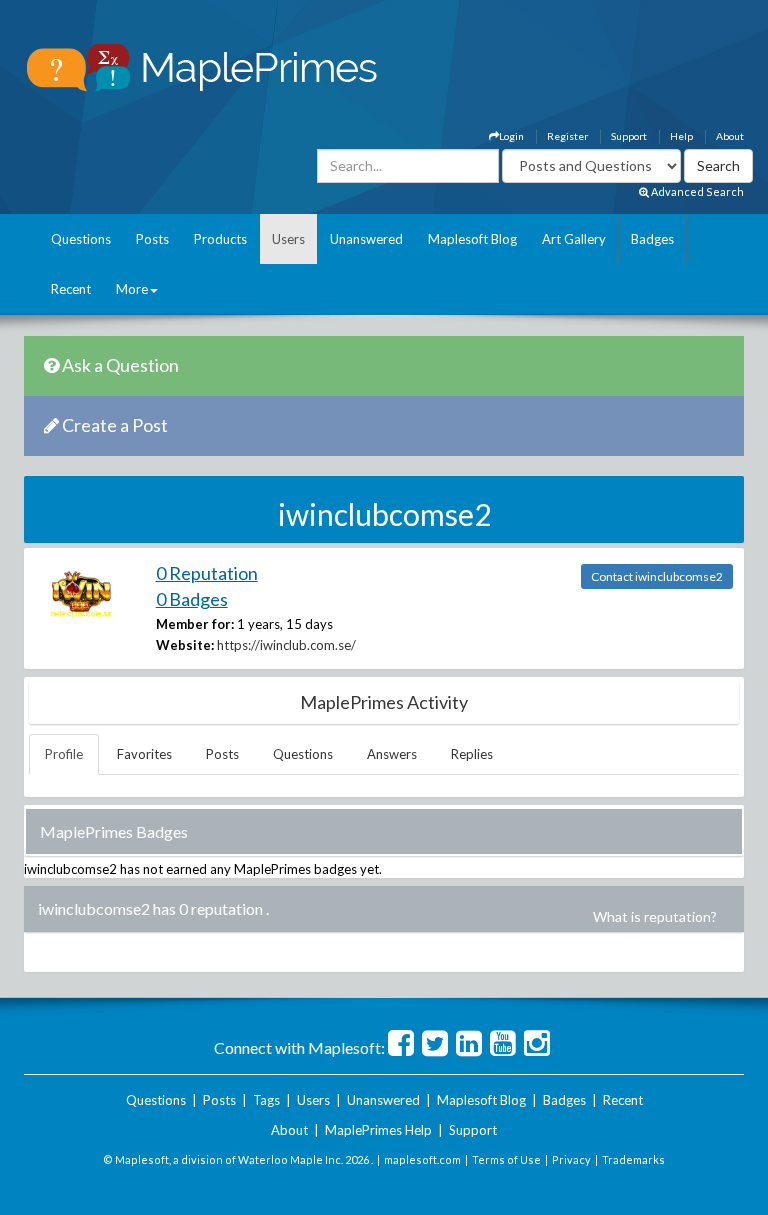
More (132, 289)
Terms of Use (506, 1159)
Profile (64, 754)
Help (681, 136)
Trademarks (633, 1159)
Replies (472, 754)
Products (220, 239)
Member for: (195, 624)
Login (511, 136)
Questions (81, 239)
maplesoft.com (422, 1159)
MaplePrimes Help (378, 1130)
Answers (392, 754)
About (730, 136)
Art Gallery (574, 239)
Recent (71, 289)
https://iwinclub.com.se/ (286, 645)
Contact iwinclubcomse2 (657, 576)
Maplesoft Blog (472, 239)
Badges (652, 239)
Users (288, 239)
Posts (152, 239)
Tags (266, 1100)
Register (567, 136)
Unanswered (366, 239)
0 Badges (192, 599)
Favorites (144, 754)
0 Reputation (207, 573)
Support (629, 136)
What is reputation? (655, 916)
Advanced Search (696, 191)
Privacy (571, 1159)
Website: (185, 645)
